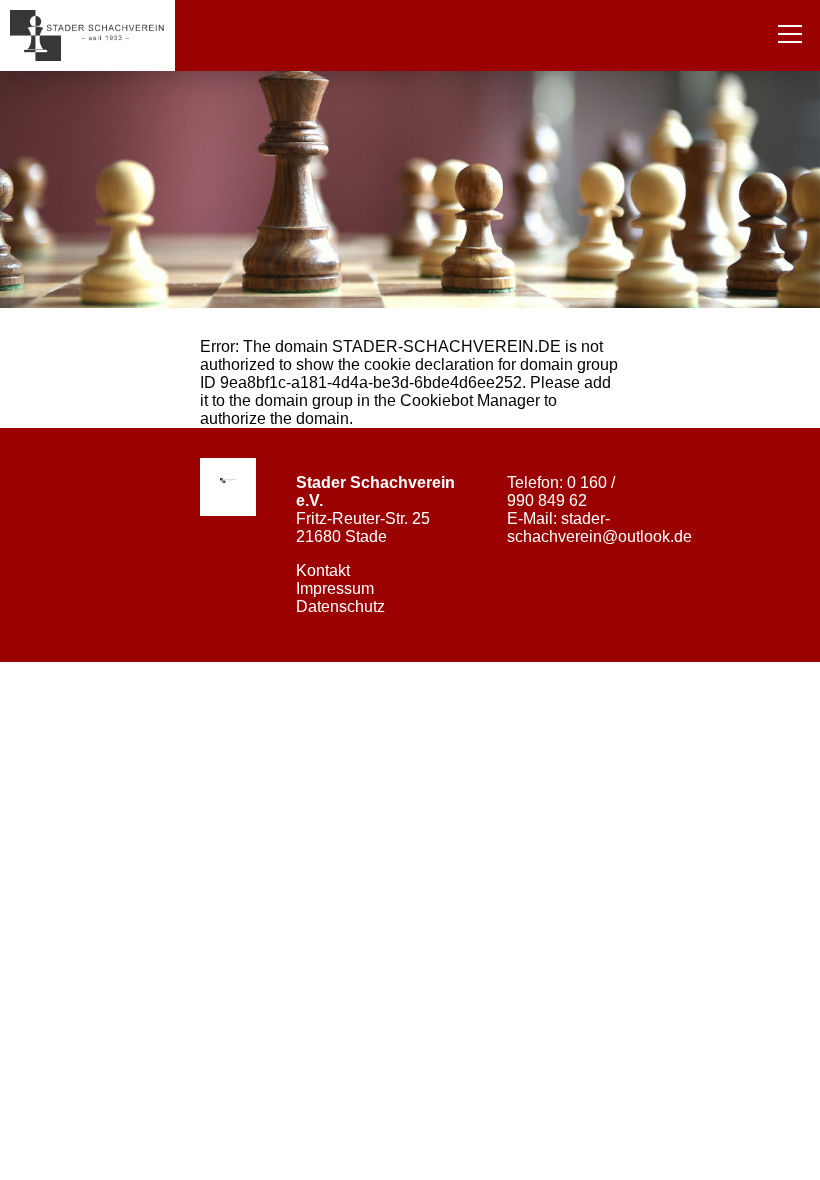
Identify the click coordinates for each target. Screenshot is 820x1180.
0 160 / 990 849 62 (561, 491)
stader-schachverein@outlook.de (599, 527)
